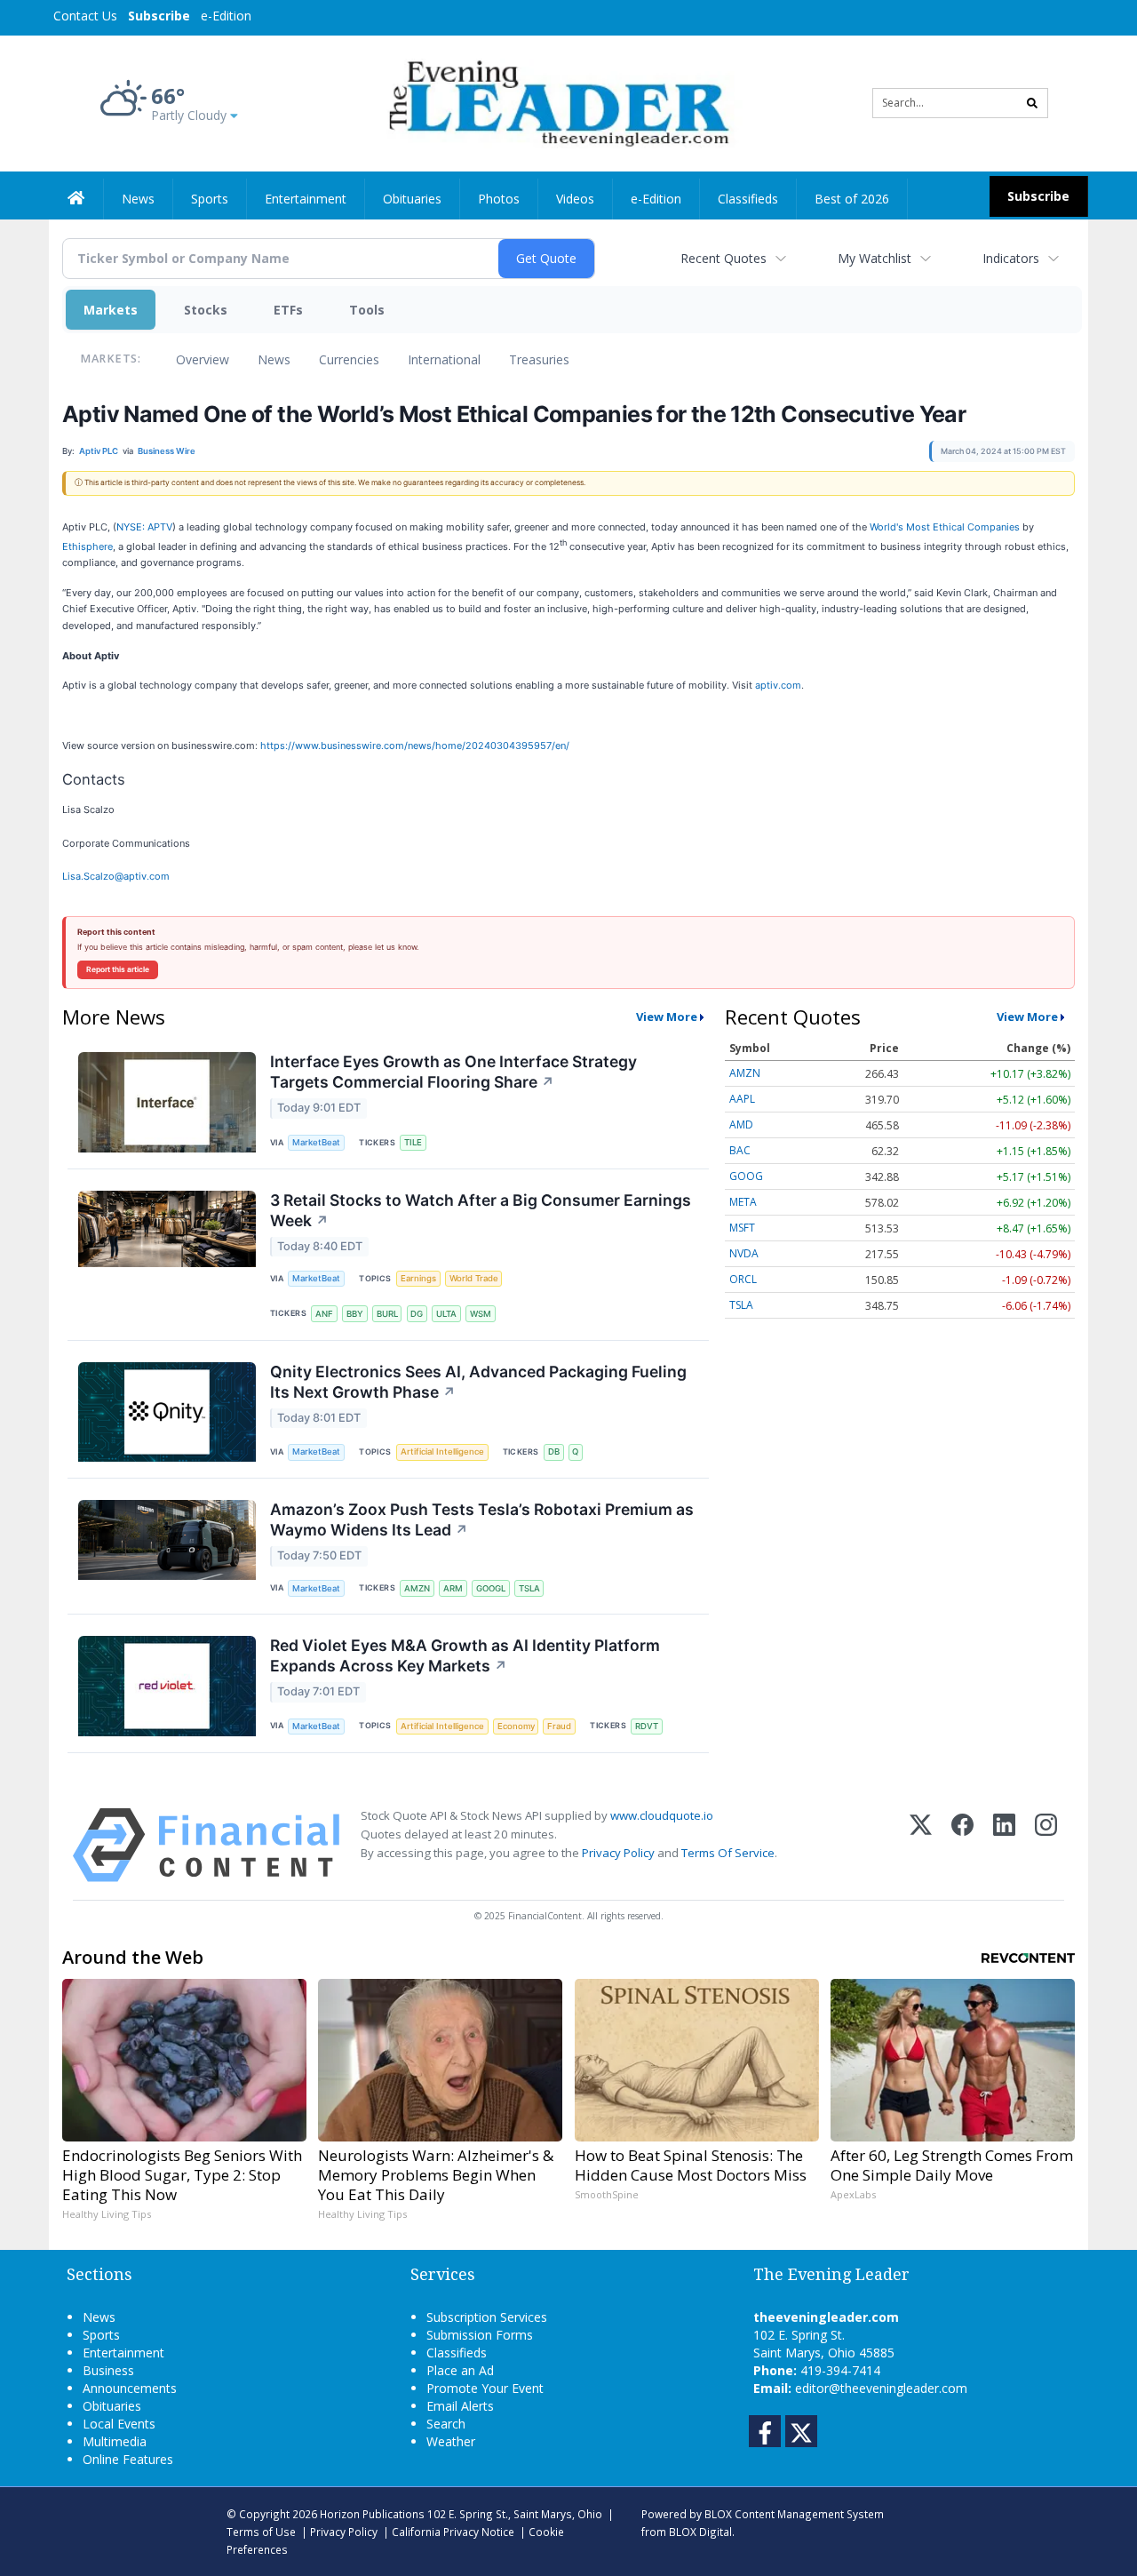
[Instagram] (1046, 1845)
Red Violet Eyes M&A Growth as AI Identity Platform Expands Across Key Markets (465, 1655)
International (444, 359)
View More (667, 1017)
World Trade (474, 1278)
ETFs (288, 310)
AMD (741, 1125)
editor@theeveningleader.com (881, 2388)
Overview (203, 359)
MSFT (742, 1228)
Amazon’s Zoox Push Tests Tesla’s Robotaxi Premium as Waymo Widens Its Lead (482, 1519)
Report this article (118, 969)
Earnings (418, 1278)
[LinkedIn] (1004, 1845)
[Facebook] (962, 1845)
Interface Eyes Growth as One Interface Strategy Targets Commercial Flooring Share (453, 1072)
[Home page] (556, 102)
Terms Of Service (728, 1853)
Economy (516, 1726)
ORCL (743, 1279)
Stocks (206, 310)
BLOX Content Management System (794, 2514)
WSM (481, 1314)
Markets (111, 310)
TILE (413, 1142)
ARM (453, 1588)
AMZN (417, 1588)
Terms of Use (261, 2532)
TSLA (529, 1588)
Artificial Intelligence (442, 1451)
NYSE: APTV (144, 527)
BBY (355, 1314)
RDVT (647, 1726)
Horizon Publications (372, 2514)
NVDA (744, 1253)
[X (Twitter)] (921, 1845)
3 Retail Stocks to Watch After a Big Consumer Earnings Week (481, 1210)
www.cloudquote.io (662, 1815)
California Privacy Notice (453, 2532)
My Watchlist (875, 258)
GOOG (746, 1176)
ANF (324, 1314)
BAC (740, 1150)
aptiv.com (778, 685)
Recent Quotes (724, 258)
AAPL (742, 1099)
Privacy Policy (618, 1853)
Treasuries (539, 359)
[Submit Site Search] (1032, 103)
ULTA (446, 1314)
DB (554, 1451)
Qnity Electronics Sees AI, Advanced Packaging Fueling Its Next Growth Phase (478, 1382)
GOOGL (491, 1588)
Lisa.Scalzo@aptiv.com (116, 876)
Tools (367, 310)
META (743, 1202)
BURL (387, 1314)
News (274, 359)
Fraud (559, 1726)
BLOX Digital (700, 2532)
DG (417, 1314)
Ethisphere (87, 546)
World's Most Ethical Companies (945, 527)
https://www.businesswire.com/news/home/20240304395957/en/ (415, 746)
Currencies (349, 359)
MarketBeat (316, 1142)
